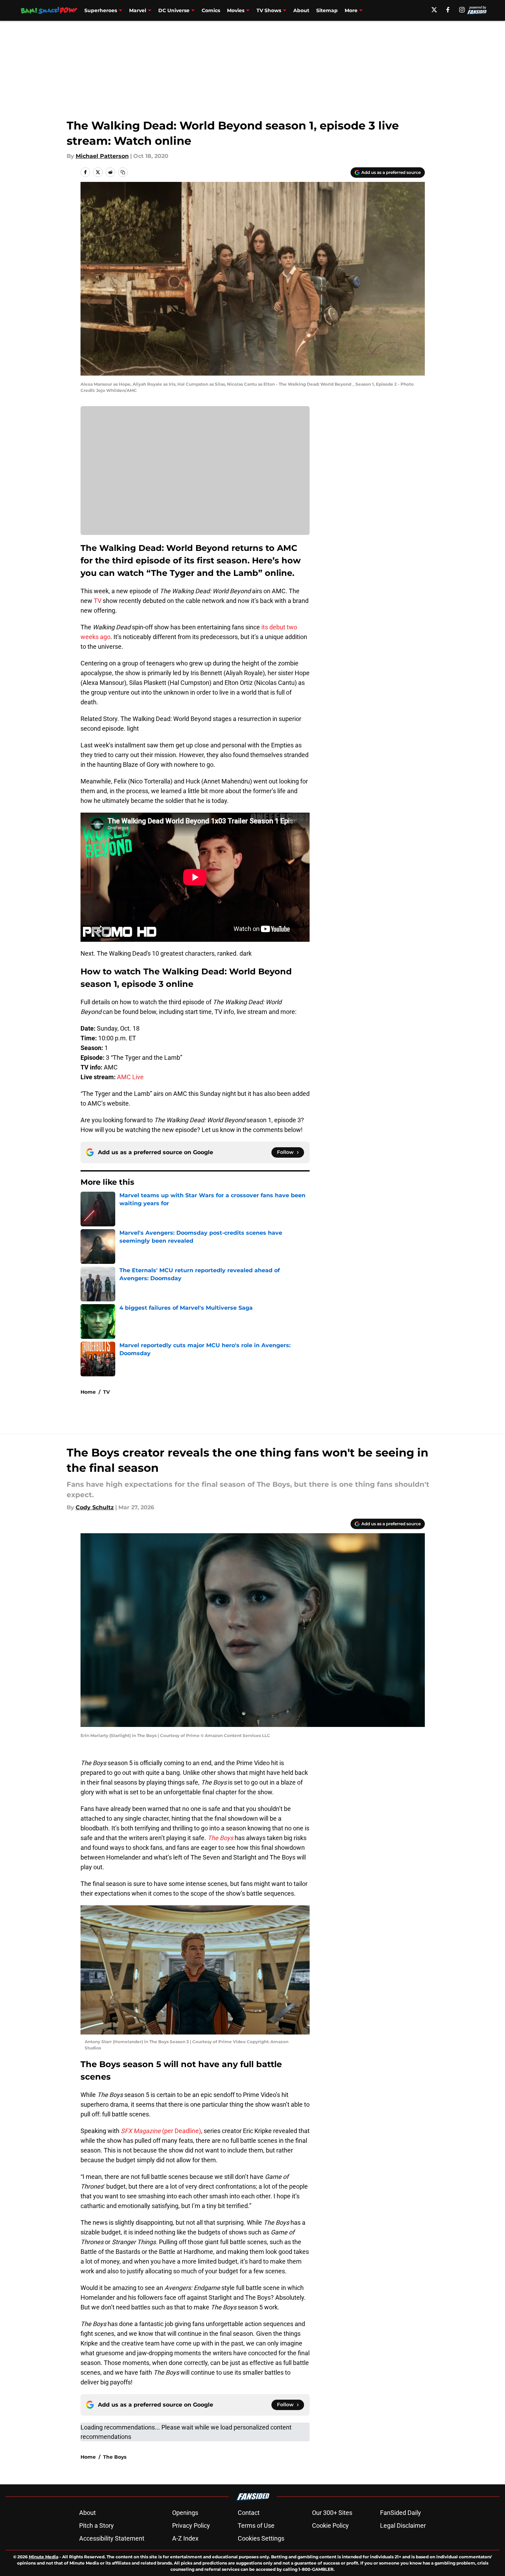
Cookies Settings (261, 2538)
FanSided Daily (401, 2513)
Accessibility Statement (112, 2538)
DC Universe (174, 10)
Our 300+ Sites (332, 2513)
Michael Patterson (102, 156)
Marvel (138, 10)
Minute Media (44, 2557)
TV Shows (269, 10)
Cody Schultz (95, 1507)
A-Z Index (185, 2538)
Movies (236, 10)
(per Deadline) (161, 2131)
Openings (185, 2513)
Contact (249, 2513)
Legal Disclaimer (403, 2525)
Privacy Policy (191, 2525)
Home (88, 1392)
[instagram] (462, 10)
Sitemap (327, 10)
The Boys (115, 2457)
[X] (434, 10)
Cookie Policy (330, 2525)
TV (98, 601)
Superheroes (101, 10)
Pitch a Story (96, 2525)
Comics (211, 10)
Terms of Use (256, 2525)
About (301, 10)
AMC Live (130, 1077)
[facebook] (448, 10)
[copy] (123, 172)
